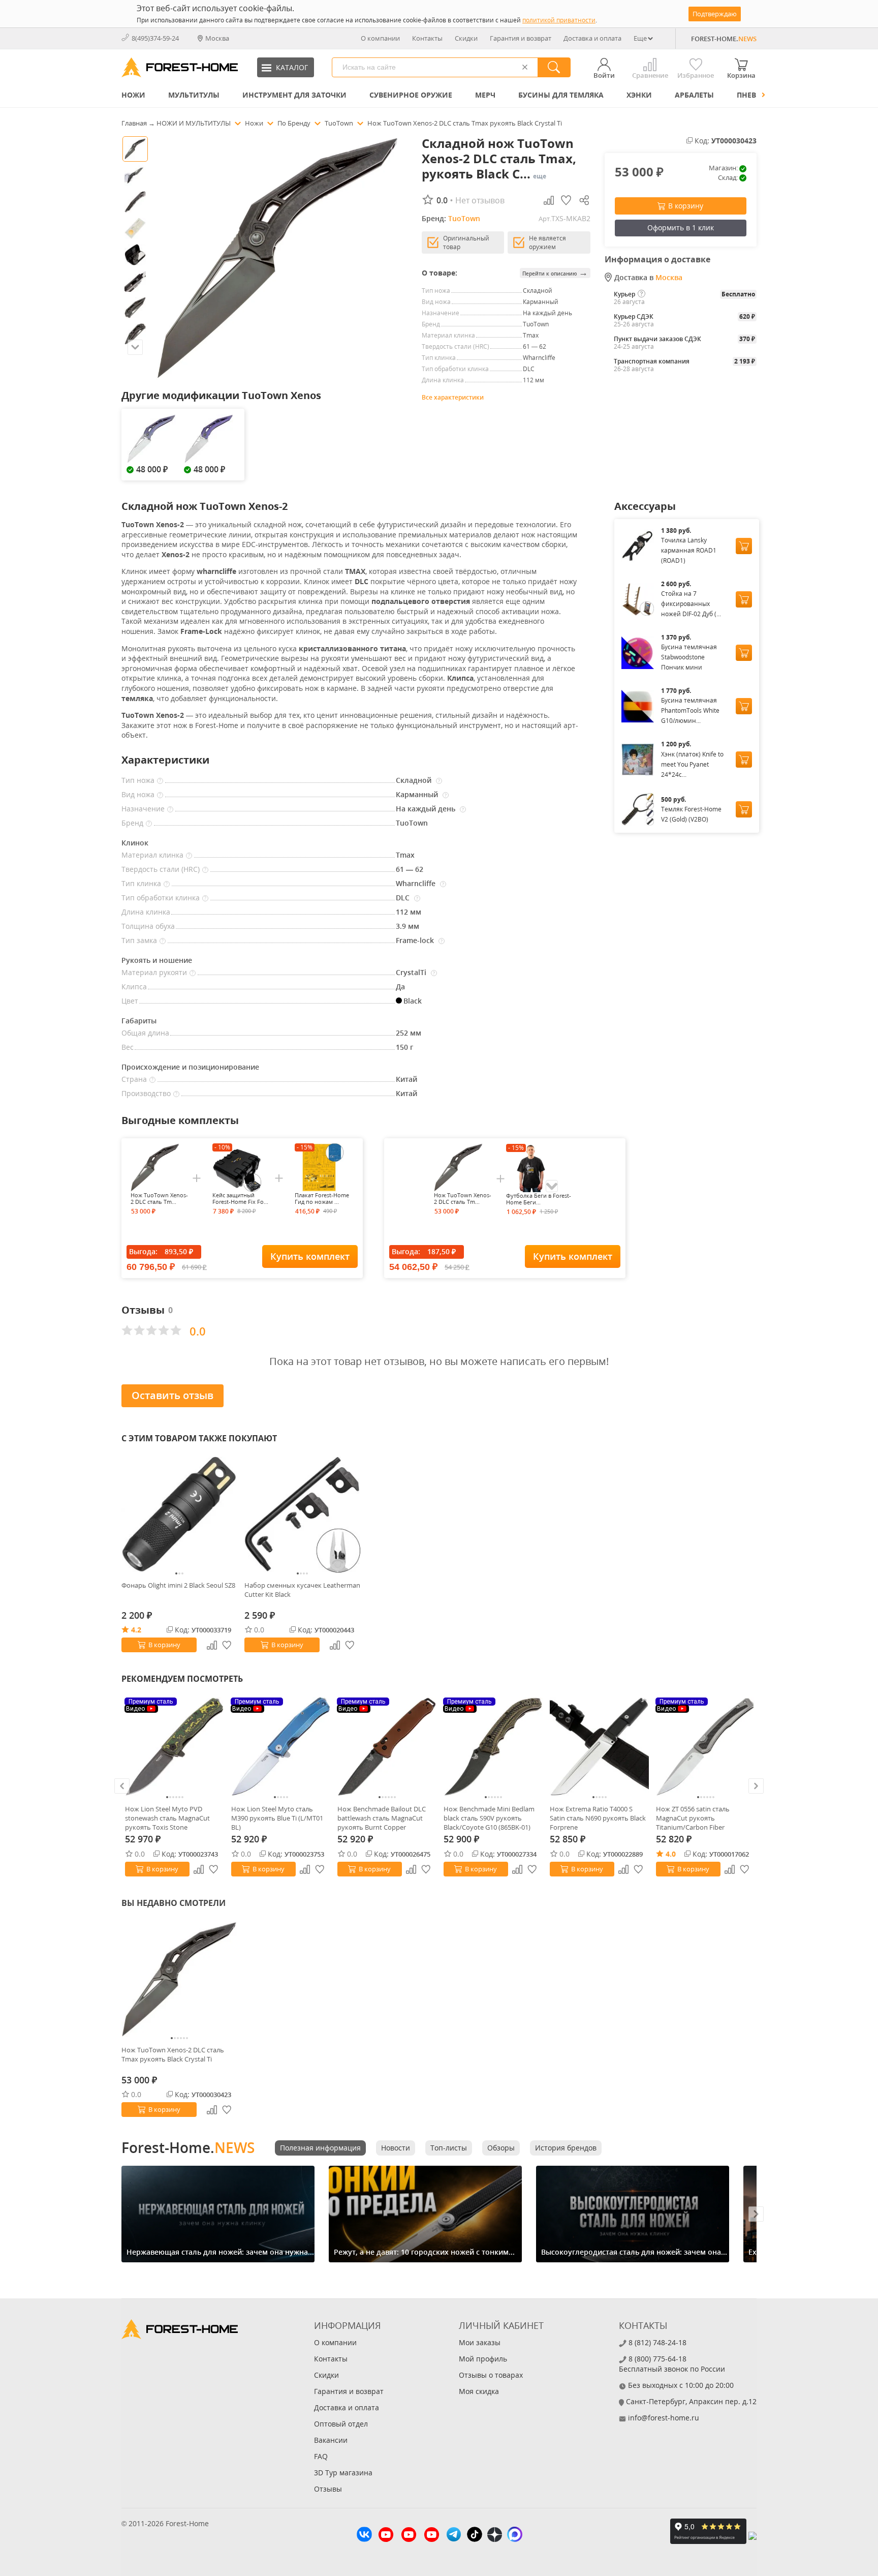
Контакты (427, 38)
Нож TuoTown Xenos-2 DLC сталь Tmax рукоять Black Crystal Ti (173, 2054)
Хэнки (639, 95)
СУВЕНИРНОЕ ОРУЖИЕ (411, 95)
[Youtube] (386, 2536)
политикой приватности (559, 20)
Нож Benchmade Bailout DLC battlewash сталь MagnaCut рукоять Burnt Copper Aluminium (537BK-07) (382, 1818)
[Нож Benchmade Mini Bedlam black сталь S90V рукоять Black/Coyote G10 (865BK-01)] (493, 1747)
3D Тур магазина (343, 2473)
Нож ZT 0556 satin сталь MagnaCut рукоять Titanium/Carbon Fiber (693, 1818)
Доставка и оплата (592, 38)
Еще (640, 38)
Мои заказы (480, 2342)
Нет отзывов (480, 200)
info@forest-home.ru (664, 2418)
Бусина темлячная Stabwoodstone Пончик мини (689, 657)
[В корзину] (744, 546)
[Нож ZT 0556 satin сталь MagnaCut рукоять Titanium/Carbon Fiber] (705, 1747)
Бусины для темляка (561, 95)
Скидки (466, 38)
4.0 (671, 1854)
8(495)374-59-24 (155, 38)
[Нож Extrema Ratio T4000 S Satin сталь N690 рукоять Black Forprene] (599, 1747)
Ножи (133, 95)
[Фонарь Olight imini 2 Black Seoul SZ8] (179, 1514)
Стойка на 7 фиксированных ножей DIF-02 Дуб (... (691, 604)
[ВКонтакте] (364, 2536)
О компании (380, 38)
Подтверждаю (715, 14)
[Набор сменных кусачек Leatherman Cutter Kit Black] (302, 1514)
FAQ (321, 2456)
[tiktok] (475, 2536)
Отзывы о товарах (491, 2375)
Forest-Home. (188, 2147)
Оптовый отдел (341, 2424)
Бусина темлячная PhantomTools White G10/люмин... (690, 710)
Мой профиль (483, 2359)
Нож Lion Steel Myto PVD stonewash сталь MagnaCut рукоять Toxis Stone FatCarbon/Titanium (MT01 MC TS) (172, 1818)
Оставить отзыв (173, 1395)
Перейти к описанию (555, 273)
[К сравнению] (199, 1869)
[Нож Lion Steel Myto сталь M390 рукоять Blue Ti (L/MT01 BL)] (281, 1747)
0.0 (259, 1630)
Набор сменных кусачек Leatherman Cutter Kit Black (302, 1590)
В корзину (686, 206)
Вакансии (331, 2440)
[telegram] (454, 2536)
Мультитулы (194, 95)
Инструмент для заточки (294, 95)
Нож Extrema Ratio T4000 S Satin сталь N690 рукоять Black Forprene (598, 1818)
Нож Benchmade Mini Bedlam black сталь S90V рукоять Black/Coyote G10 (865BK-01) (489, 1818)
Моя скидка (479, 2391)
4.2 (136, 1630)
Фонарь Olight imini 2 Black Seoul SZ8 (178, 1585)
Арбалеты (694, 95)
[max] (515, 2536)
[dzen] (495, 2536)
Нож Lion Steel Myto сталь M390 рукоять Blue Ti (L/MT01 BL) (277, 1818)
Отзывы (328, 2489)
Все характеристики (453, 397)
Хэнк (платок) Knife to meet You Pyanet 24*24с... (692, 764)
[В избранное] (214, 1869)
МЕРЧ (485, 95)
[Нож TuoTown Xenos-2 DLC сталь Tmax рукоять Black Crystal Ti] (179, 1979)
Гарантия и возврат (521, 38)
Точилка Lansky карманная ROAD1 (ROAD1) (689, 550)
